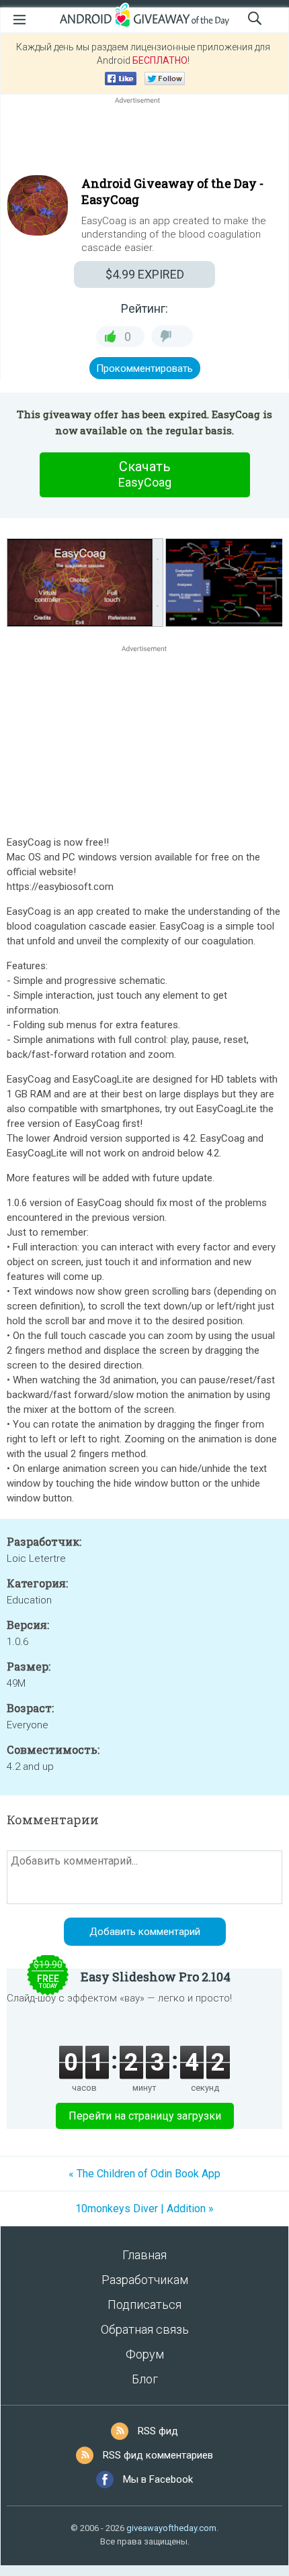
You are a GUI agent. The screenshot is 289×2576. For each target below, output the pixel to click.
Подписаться (144, 2305)
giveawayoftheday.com (171, 2528)
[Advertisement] (144, 139)
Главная (144, 2255)
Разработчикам (145, 2280)
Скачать (145, 474)
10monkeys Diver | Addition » (144, 2209)
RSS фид (158, 2431)
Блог (145, 2379)
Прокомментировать (144, 368)
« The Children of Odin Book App (144, 2174)
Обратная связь (145, 2329)
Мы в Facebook (158, 2479)
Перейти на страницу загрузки (145, 2116)
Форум (145, 2354)
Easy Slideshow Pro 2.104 (156, 1977)
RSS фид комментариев (158, 2455)
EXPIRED (145, 274)
